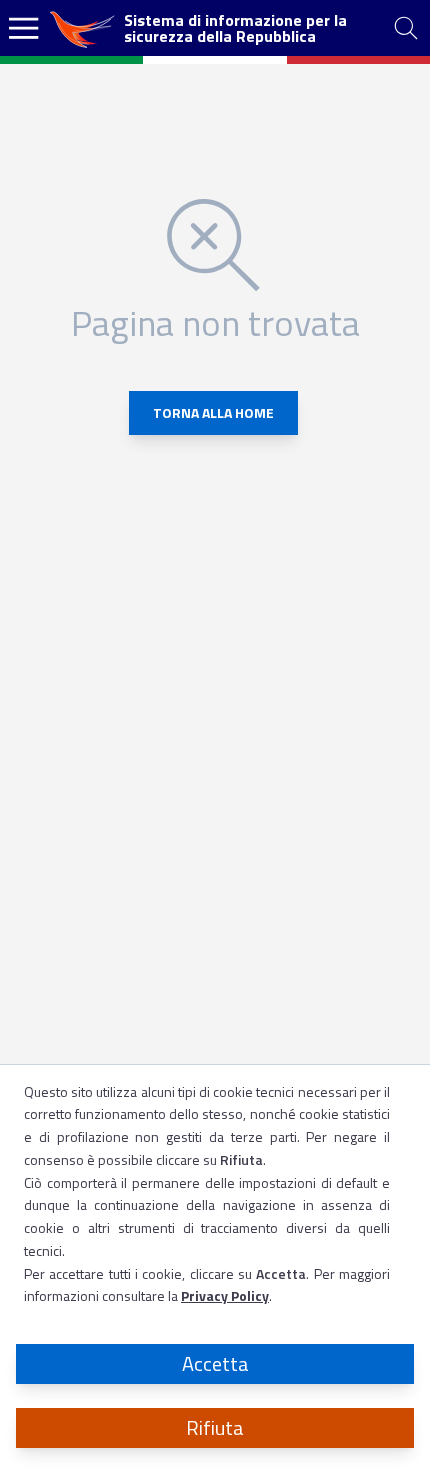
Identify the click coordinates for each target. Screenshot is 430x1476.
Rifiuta (215, 1427)
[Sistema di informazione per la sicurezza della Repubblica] (84, 28)
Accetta (215, 1363)
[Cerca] (406, 28)
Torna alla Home (213, 412)
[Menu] (24, 28)
